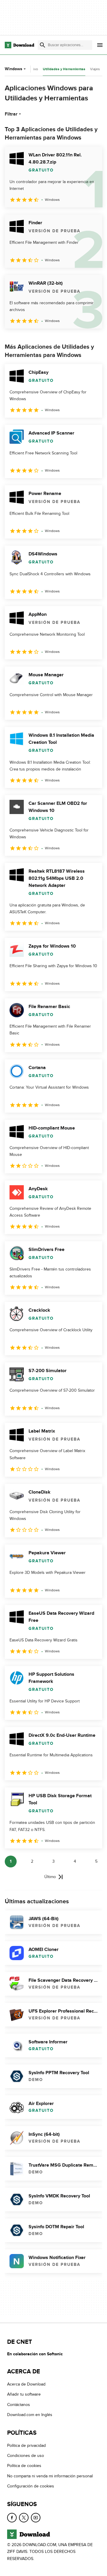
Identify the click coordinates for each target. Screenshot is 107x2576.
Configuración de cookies (31, 2486)
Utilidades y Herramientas (64, 69)
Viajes (95, 69)
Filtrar (11, 114)
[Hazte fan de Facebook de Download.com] (12, 2517)
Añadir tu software (24, 2394)
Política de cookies (24, 2466)
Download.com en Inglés (30, 2415)
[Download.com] (19, 45)
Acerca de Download (26, 2384)
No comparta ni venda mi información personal (50, 2476)
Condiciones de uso (26, 2456)
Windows (14, 69)
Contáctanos (19, 2404)
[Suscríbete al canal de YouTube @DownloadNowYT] (36, 2517)
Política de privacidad (26, 2445)
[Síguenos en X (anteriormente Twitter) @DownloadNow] (24, 2517)
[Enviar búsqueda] (43, 45)
